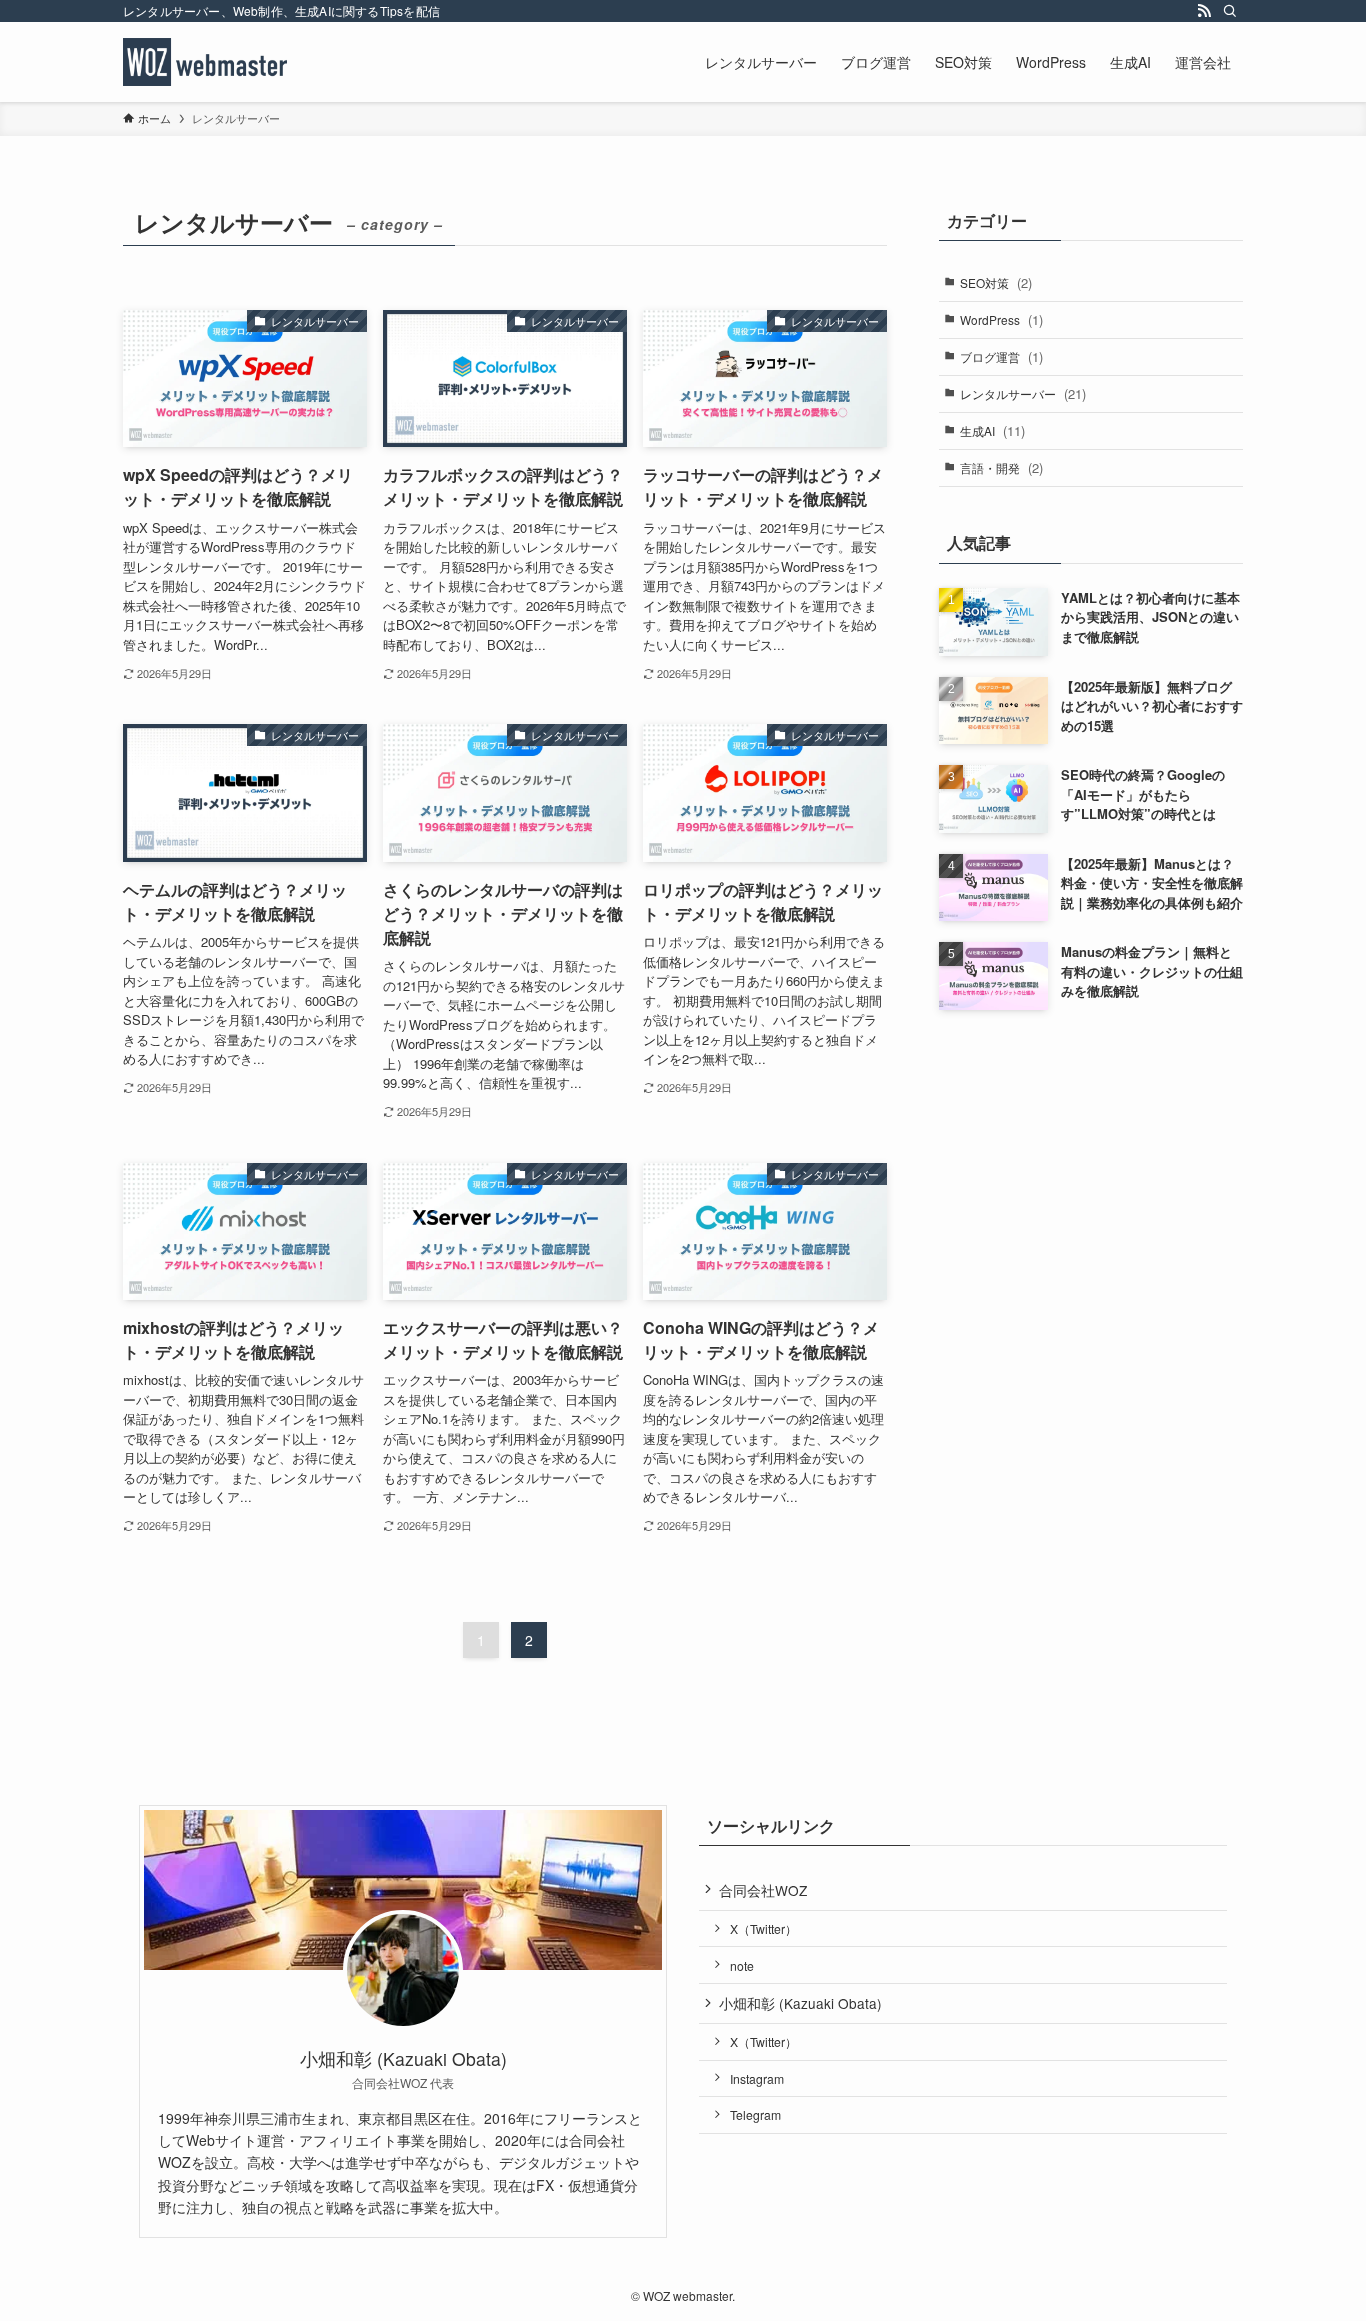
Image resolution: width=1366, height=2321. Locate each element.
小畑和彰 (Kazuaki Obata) (800, 2003)
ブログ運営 (1001, 356)
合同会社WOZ (763, 1890)
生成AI (992, 430)
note (742, 1965)
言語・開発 (1001, 467)
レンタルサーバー (1023, 393)
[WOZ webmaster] (205, 62)
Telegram (755, 2114)
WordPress (1001, 319)
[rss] (1204, 11)
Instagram (757, 2078)
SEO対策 (996, 282)
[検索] (1230, 11)
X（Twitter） (763, 1928)
